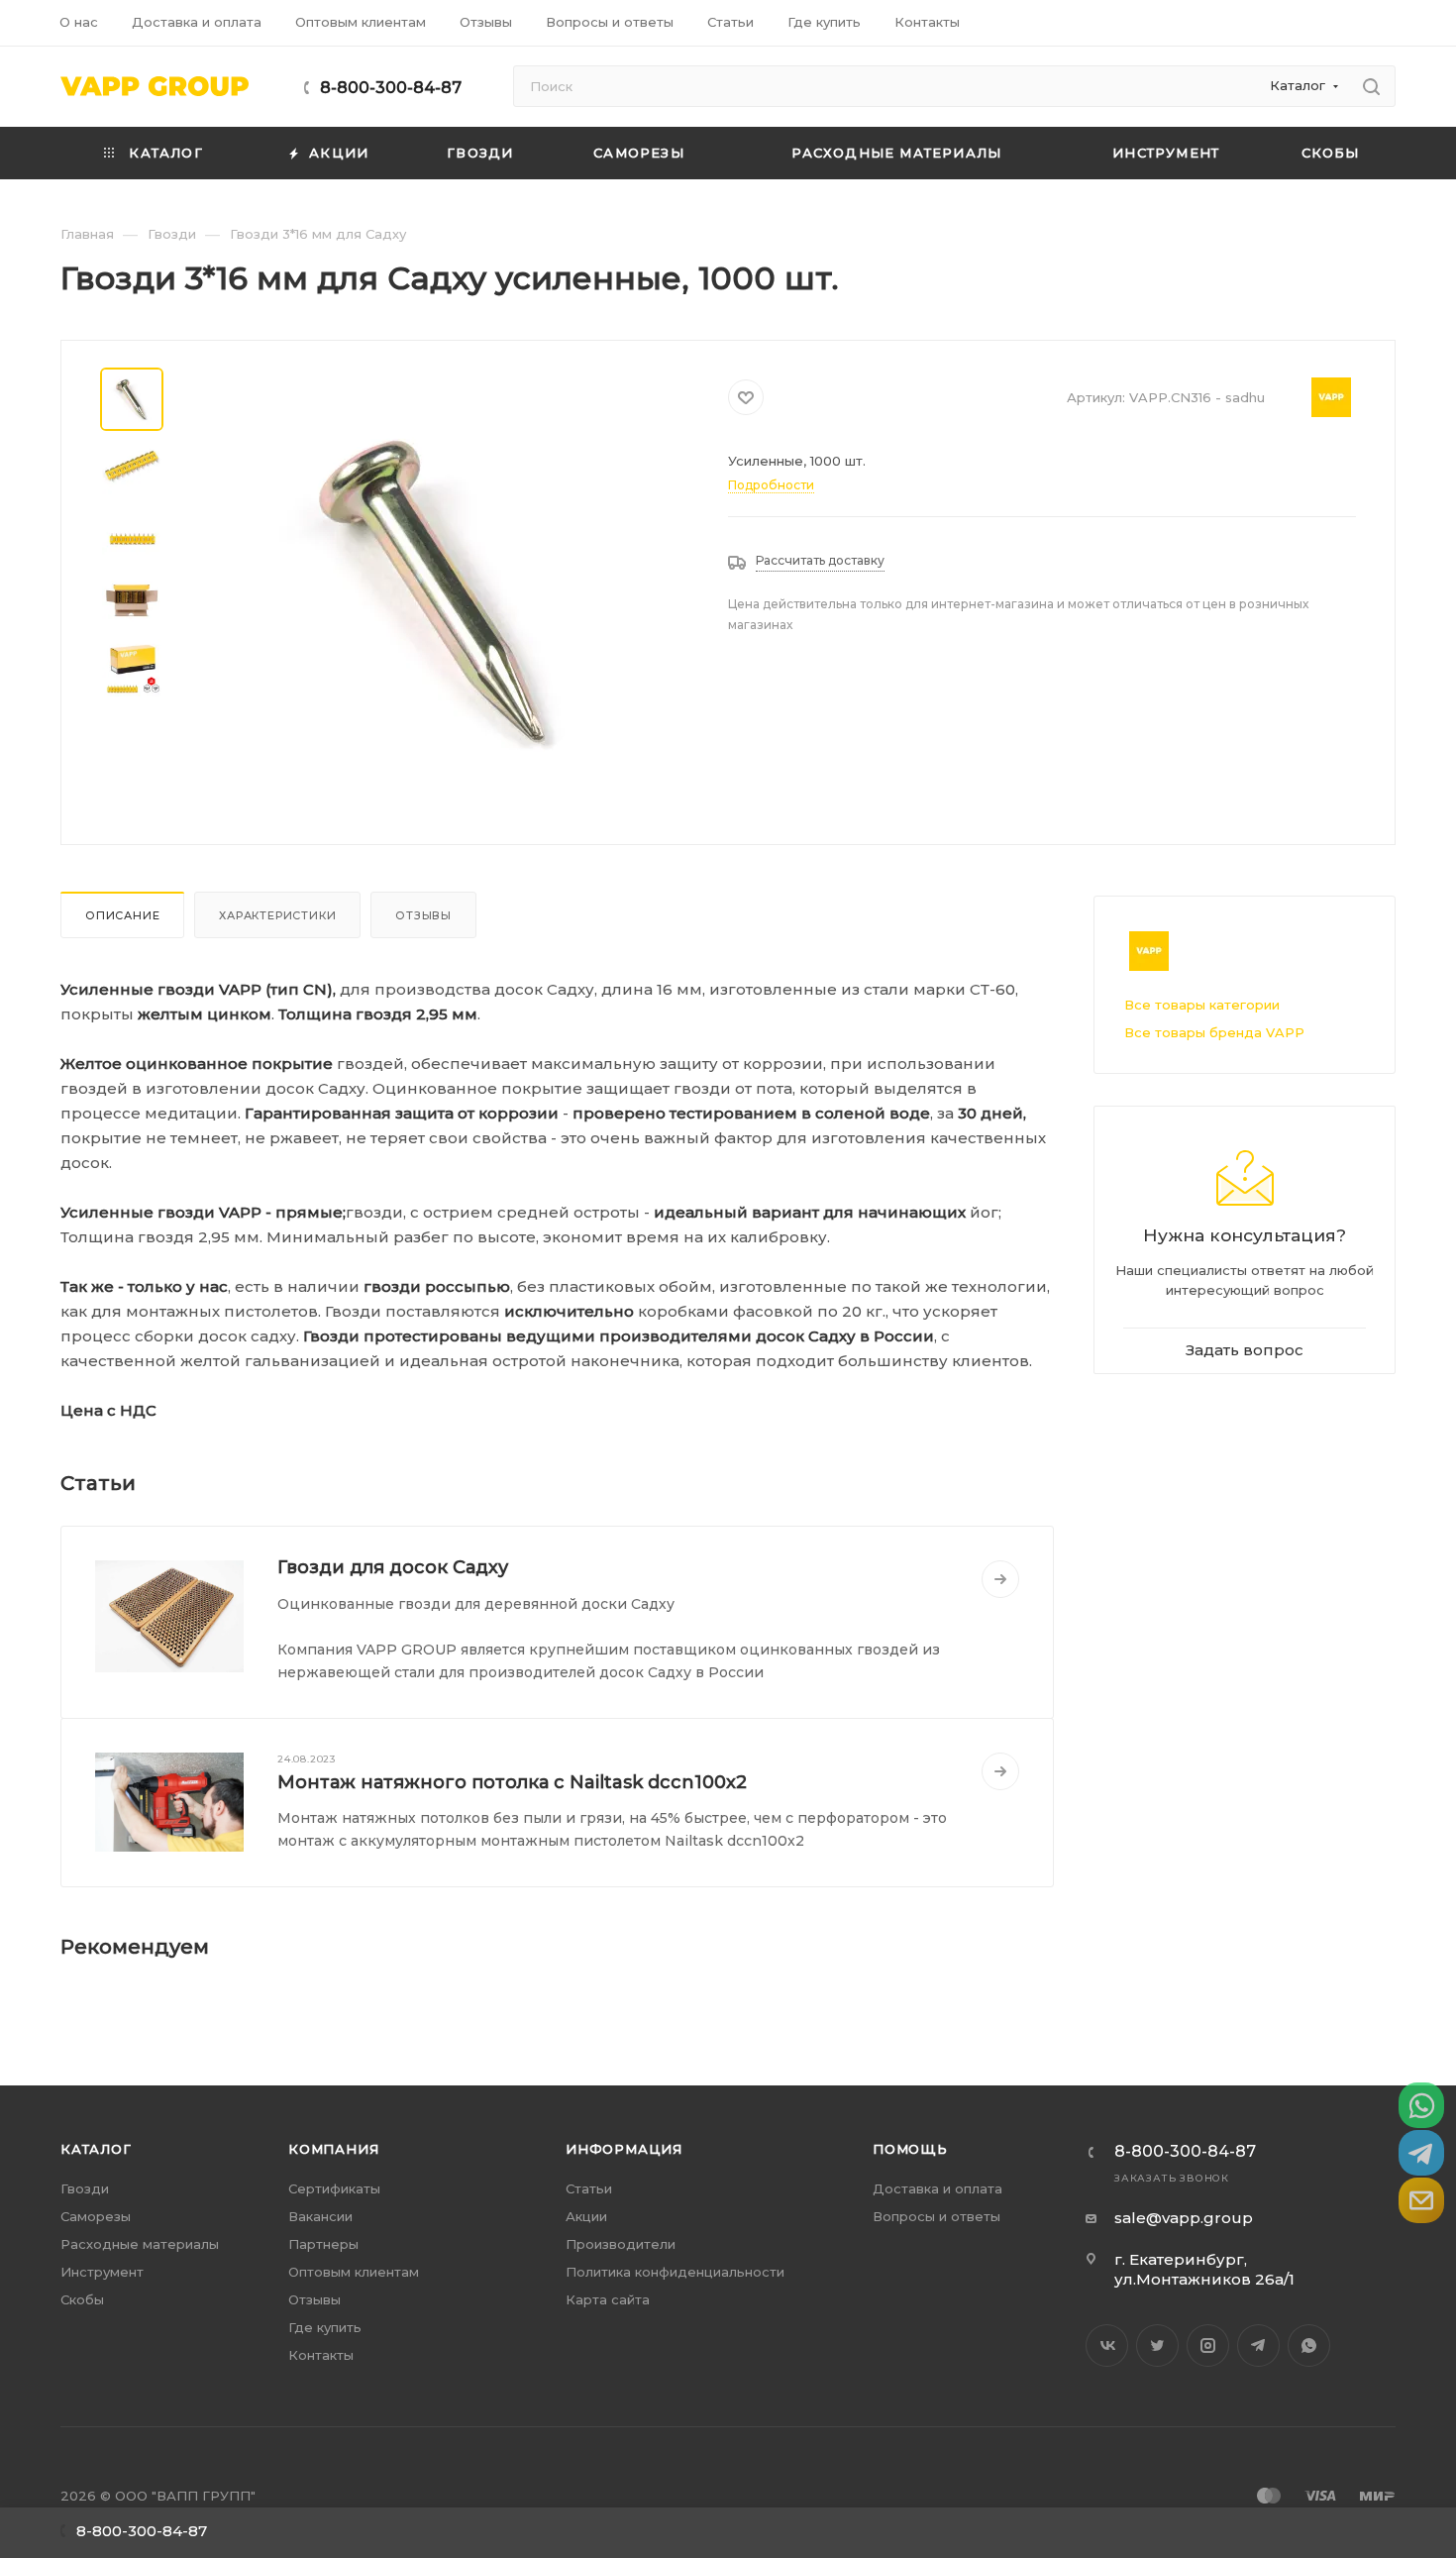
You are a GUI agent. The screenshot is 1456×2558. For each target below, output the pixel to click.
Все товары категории (1202, 1005)
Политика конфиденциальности (675, 2272)
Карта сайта (608, 2299)
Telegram (1258, 2345)
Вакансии (320, 2216)
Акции (586, 2216)
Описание (122, 915)
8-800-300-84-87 (391, 88)
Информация (624, 2149)
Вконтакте (1107, 2345)
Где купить (325, 2327)
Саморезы (96, 2216)
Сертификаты (334, 2188)
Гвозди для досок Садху (393, 1567)
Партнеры (323, 2244)
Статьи (589, 2188)
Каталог (96, 2149)
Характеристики (277, 915)
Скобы (82, 2299)
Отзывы (423, 915)
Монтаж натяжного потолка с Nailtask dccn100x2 (512, 1782)
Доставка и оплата (937, 2188)
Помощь (910, 2149)
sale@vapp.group (1184, 2218)
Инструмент (102, 2272)
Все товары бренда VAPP (1214, 1032)
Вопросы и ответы (936, 2216)
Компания (333, 2149)
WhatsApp (1309, 2345)
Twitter (1157, 2345)
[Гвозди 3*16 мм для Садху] (439, 590)
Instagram (1208, 2345)
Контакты (321, 2355)
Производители (621, 2244)
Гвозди (85, 2188)
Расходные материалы (140, 2244)
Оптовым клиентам (354, 2272)
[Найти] (1371, 86)
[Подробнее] (1000, 1579)
